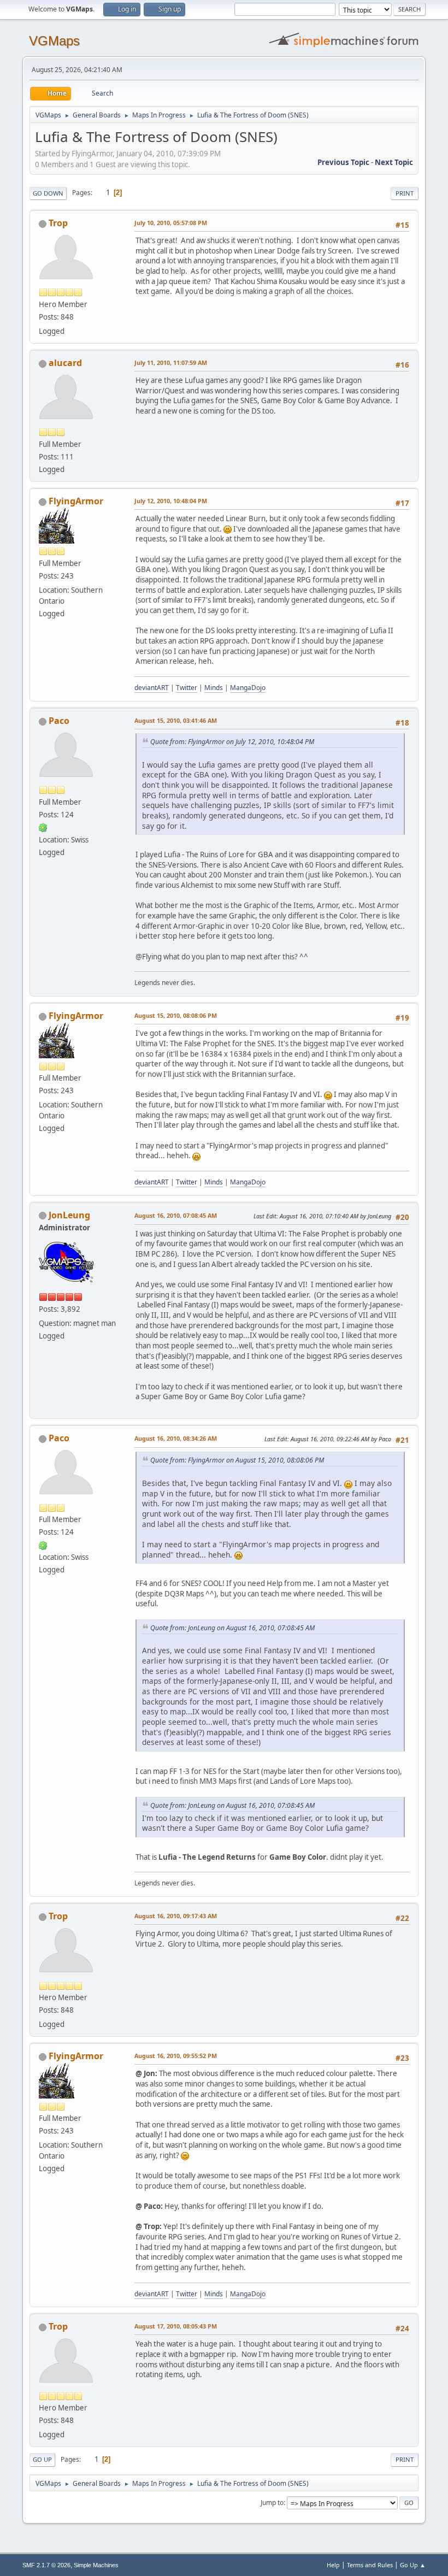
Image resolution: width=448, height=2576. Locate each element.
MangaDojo (248, 688)
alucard (65, 363)
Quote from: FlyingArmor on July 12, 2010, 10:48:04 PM (232, 742)
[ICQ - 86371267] (43, 827)
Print (405, 193)
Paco (59, 721)
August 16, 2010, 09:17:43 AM (176, 1916)
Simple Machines (96, 2565)
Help (333, 2565)
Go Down (48, 193)
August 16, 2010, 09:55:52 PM (176, 2056)
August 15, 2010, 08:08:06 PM (176, 1015)
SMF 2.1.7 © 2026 (46, 2565)
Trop (58, 223)
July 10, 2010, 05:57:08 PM (171, 223)
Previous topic (343, 162)
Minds (214, 688)
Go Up (42, 2459)
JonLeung (69, 1215)
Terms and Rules (370, 2565)
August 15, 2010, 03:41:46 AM (176, 720)
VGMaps (54, 41)
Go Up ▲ (413, 2565)
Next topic (394, 162)
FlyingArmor (76, 501)
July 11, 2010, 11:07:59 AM (171, 362)
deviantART (152, 688)
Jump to (272, 2503)
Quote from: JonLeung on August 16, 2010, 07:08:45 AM (232, 1628)
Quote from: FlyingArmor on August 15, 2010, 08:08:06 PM (237, 1460)
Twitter (187, 688)
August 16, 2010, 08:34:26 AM (176, 1438)
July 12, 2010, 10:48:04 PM (171, 501)
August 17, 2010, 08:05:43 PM (176, 2326)
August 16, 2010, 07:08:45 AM (176, 1215)
